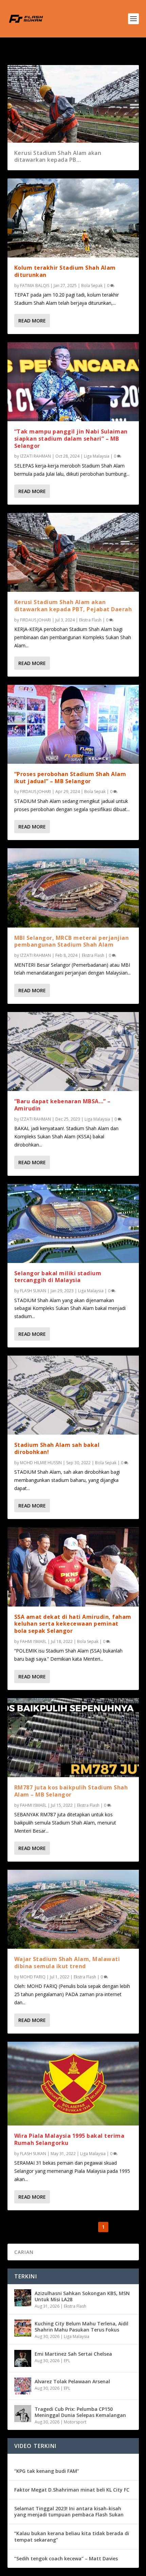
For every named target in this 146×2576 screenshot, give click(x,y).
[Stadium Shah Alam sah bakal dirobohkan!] (73, 1395)
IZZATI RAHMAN (35, 456)
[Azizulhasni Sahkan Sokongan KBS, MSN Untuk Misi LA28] (23, 2298)
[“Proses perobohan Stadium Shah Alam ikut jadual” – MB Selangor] (73, 724)
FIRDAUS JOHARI (35, 620)
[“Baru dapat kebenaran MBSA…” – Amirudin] (73, 1052)
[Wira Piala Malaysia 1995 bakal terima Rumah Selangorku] (73, 2084)
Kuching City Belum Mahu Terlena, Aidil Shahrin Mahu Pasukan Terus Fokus (81, 2327)
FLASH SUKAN (33, 1291)
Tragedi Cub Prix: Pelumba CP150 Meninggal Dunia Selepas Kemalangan (80, 2412)
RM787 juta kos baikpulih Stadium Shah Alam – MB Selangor (71, 1791)
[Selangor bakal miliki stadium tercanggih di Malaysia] (73, 1223)
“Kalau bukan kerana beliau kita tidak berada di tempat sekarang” (72, 2536)
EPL (67, 2361)
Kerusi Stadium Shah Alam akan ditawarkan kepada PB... (58, 156)
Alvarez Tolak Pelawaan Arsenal (72, 2381)
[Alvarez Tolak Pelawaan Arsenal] (23, 2386)
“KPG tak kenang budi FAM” (47, 2471)
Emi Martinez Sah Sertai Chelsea (73, 2354)
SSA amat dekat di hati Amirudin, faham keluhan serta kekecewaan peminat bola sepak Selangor (73, 1624)
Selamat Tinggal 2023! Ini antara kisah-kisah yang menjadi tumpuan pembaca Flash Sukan (69, 2511)
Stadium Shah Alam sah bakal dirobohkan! (57, 1448)
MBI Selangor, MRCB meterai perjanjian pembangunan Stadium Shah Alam (72, 941)
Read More (32, 321)
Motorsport (75, 2422)
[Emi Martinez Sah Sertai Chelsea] (23, 2358)
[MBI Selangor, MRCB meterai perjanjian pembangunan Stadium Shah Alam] (73, 888)
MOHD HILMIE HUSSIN (41, 1463)
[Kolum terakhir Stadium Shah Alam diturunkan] (73, 218)
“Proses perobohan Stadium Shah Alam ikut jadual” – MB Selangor (70, 778)
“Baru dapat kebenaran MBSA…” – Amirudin (62, 1105)
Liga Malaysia (97, 456)
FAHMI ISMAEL (33, 1641)
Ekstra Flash (90, 620)
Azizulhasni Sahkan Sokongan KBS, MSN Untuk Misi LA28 (82, 2296)
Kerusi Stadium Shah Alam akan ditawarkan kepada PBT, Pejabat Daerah (73, 606)
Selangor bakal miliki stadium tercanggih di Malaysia (58, 1277)
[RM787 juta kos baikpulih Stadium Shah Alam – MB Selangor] (73, 1738)
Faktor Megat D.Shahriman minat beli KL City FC (72, 2490)
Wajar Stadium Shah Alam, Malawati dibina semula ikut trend (67, 1963)
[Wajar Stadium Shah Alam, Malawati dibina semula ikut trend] (73, 1909)
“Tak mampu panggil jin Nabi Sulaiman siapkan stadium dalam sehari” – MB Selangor (71, 439)
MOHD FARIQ (33, 1977)
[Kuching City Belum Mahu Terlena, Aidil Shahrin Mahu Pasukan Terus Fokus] (23, 2328)
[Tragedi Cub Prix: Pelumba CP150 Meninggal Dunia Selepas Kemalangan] (23, 2414)
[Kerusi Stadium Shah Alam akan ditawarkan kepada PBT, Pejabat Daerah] (73, 552)
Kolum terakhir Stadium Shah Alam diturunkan (65, 271)
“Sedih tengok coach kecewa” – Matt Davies (66, 2558)
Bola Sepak (92, 286)
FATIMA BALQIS (35, 286)
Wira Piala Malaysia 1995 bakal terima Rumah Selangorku (69, 2139)
